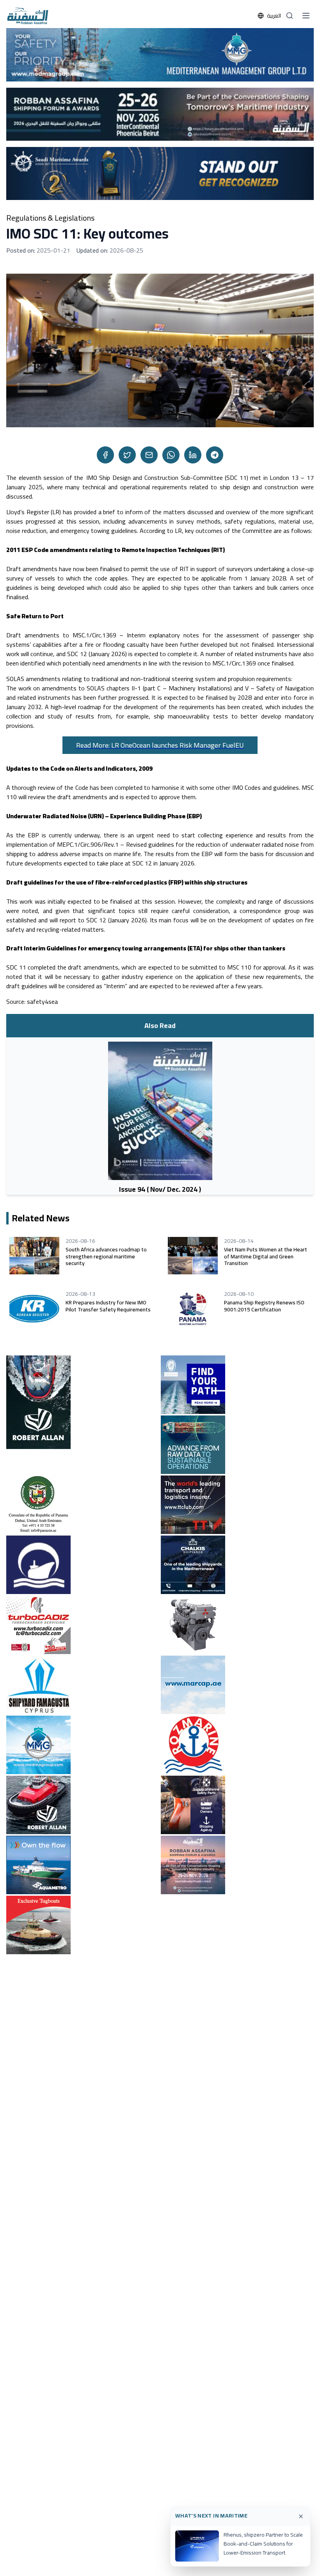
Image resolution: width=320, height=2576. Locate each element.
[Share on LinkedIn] (193, 455)
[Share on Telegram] (215, 455)
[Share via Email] (149, 455)
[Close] (301, 2516)
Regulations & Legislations (50, 218)
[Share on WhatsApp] (171, 455)
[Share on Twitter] (127, 455)
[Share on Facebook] (105, 455)
